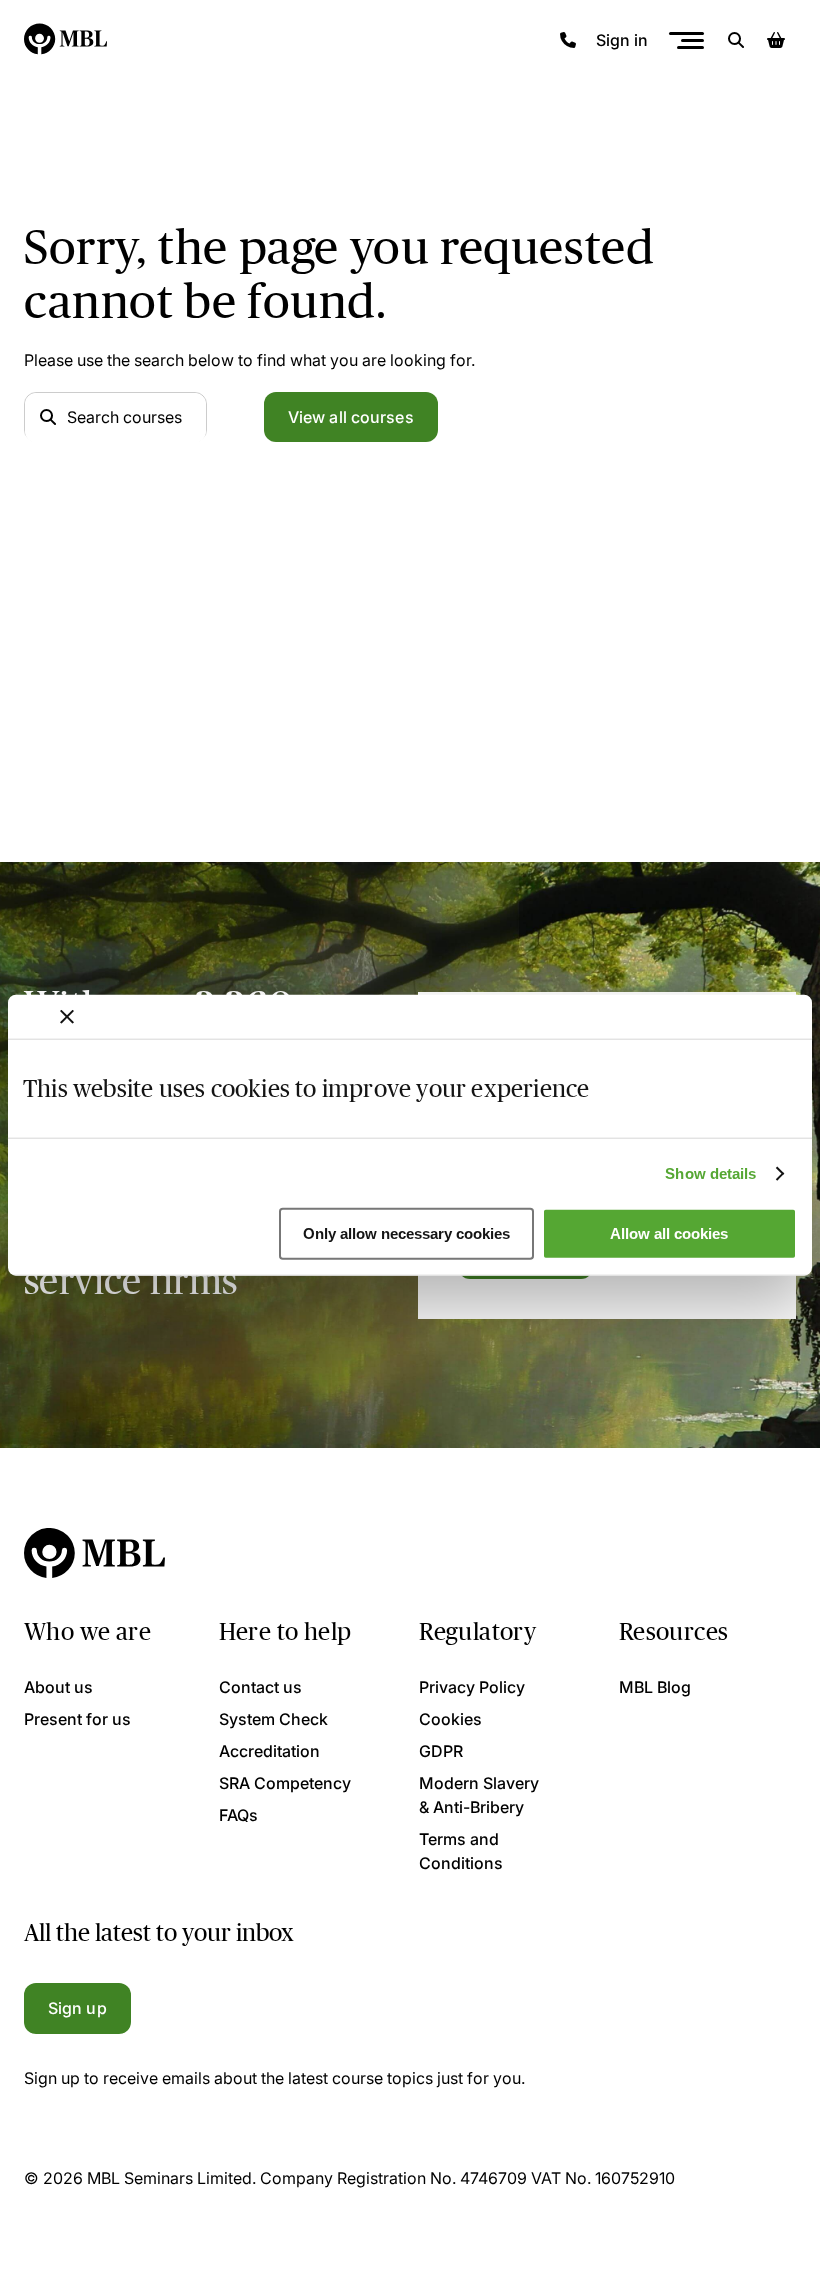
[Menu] (686, 40)
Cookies (450, 1719)
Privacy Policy (472, 1687)
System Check (273, 1719)
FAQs (238, 1815)
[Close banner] (67, 1017)
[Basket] (776, 40)
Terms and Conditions (461, 1851)
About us (58, 1687)
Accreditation (269, 1751)
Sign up (77, 2008)
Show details (710, 1173)
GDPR (441, 1751)
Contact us (260, 1687)
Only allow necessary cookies (406, 1233)
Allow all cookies (669, 1233)
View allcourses (351, 417)
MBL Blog (655, 1687)
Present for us (77, 1719)
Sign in (622, 40)
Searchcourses (124, 417)
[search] (736, 40)
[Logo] (66, 40)
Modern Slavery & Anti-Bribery (479, 1795)
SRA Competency (285, 1783)
